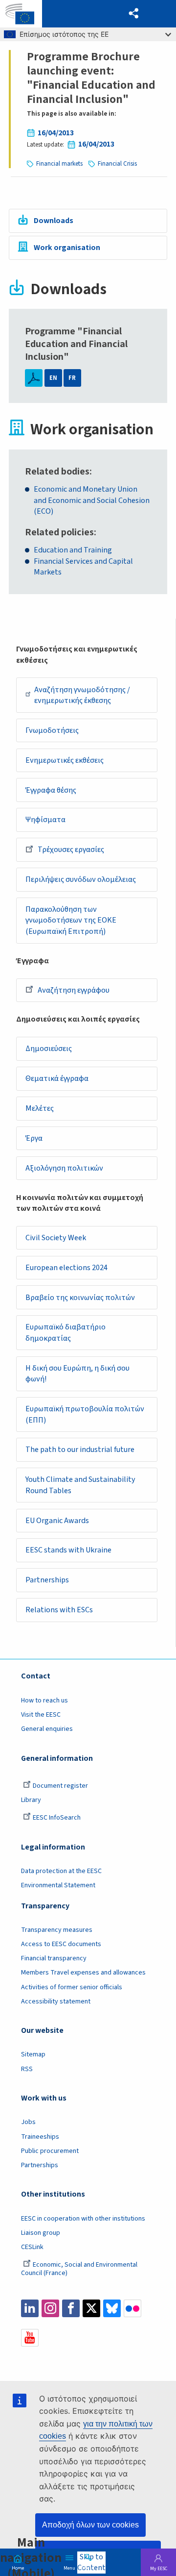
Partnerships (47, 1580)
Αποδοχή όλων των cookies (90, 2525)
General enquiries (47, 1729)
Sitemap (33, 2054)
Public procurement (50, 2151)
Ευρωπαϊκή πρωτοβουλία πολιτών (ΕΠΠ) (85, 1414)
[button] (134, 14)
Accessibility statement (56, 2001)
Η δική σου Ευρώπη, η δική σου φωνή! (77, 1374)
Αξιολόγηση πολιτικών (64, 1168)
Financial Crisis (117, 164)
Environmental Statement (58, 1885)
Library (31, 1800)
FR (72, 378)
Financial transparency (54, 1958)
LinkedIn (30, 2308)
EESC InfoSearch (57, 1818)
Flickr (132, 2308)
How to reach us (44, 1701)
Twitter (91, 2308)
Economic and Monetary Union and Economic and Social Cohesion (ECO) (92, 500)
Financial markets (59, 164)
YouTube (30, 2338)
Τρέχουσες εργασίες (71, 850)
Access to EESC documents (61, 1944)
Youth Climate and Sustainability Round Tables (80, 1485)
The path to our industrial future (80, 1450)
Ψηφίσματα (45, 820)
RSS (27, 2069)
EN (53, 378)
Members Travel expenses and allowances (83, 1973)
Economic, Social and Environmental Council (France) (79, 2269)
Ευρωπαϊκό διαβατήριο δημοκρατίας (66, 1333)
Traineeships (40, 2137)
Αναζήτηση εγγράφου (74, 990)
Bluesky (112, 2308)
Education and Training (73, 550)
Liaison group (41, 2233)
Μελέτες (40, 1108)
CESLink (32, 2247)
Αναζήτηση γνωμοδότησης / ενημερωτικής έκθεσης (82, 695)
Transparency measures (57, 1930)
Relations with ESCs (59, 1610)
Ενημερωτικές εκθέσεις (65, 760)
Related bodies (57, 472)
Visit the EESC (41, 1715)
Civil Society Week (56, 1238)
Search (88, 2567)
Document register (60, 1786)
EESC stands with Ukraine (68, 1550)
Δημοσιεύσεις (49, 1049)
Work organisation (67, 248)
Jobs (28, 2122)
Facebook (71, 2308)
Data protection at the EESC (61, 1871)
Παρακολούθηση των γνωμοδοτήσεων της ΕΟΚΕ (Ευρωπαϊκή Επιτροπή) (71, 920)
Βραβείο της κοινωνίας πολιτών (80, 1298)
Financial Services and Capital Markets (83, 567)
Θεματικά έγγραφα (57, 1078)
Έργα (34, 1138)
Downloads (54, 221)
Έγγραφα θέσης (51, 790)
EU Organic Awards (57, 1521)
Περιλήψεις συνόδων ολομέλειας (81, 879)
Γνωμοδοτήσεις (52, 730)
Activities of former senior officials (72, 1987)
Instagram (50, 2308)
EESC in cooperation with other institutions (83, 2219)
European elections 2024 (66, 1268)
